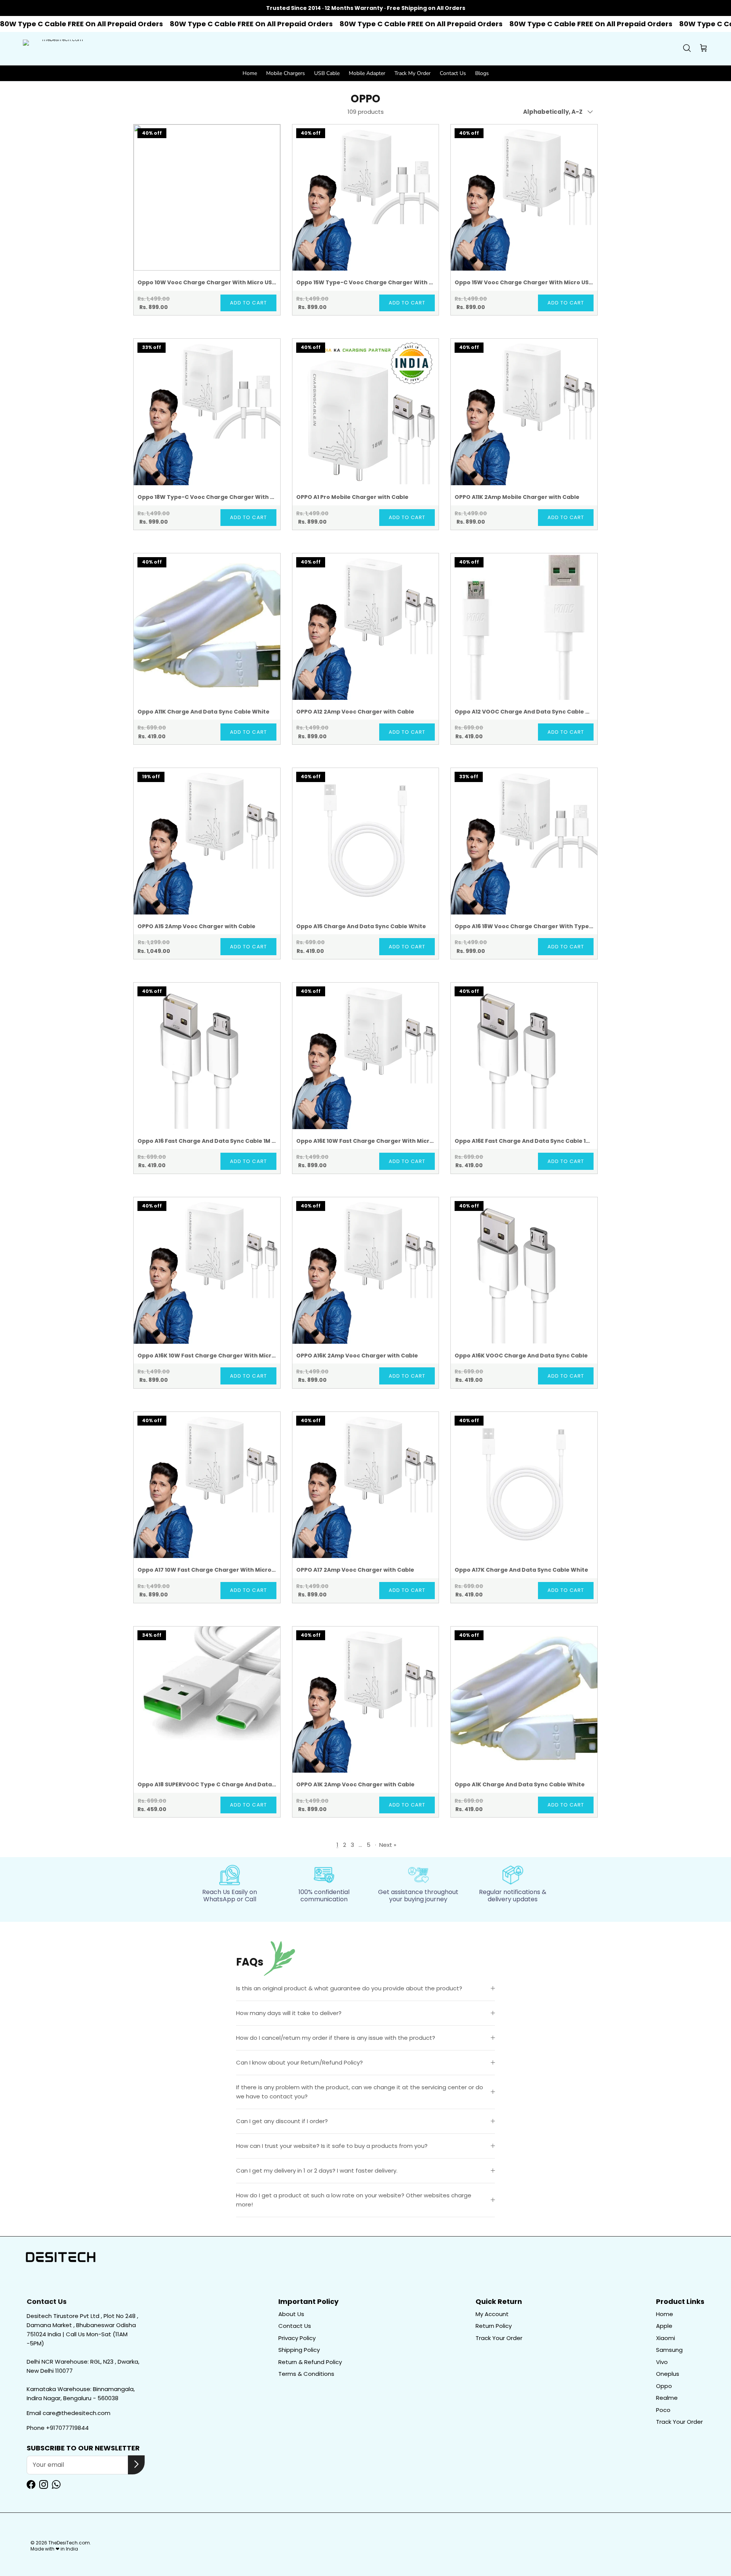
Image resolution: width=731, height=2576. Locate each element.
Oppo (664, 2386)
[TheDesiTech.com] (59, 49)
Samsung (669, 2350)
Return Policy (494, 2326)
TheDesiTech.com (69, 2543)
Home (250, 73)
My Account (492, 2314)
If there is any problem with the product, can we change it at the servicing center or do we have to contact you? (360, 2092)
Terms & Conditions (306, 2374)
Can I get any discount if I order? (282, 2121)
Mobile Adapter (367, 73)
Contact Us (453, 73)
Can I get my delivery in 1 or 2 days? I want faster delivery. (317, 2171)
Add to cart (248, 303)
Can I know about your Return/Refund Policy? (299, 2062)
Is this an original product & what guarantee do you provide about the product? (349, 1988)
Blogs (482, 73)
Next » (388, 1845)
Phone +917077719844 (58, 2428)
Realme (667, 2398)
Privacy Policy (297, 2338)
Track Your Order (499, 2338)
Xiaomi (666, 2338)
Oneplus (668, 2374)
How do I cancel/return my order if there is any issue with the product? (336, 2038)
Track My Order (413, 73)
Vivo (662, 2362)
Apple (664, 2326)
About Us (291, 2314)
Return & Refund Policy (310, 2362)
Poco (663, 2410)
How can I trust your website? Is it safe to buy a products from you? (332, 2146)
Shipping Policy (299, 2350)
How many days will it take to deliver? (289, 2013)
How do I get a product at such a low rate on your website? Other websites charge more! (354, 2200)
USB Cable (327, 73)
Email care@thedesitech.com (69, 2413)
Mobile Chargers (286, 73)
